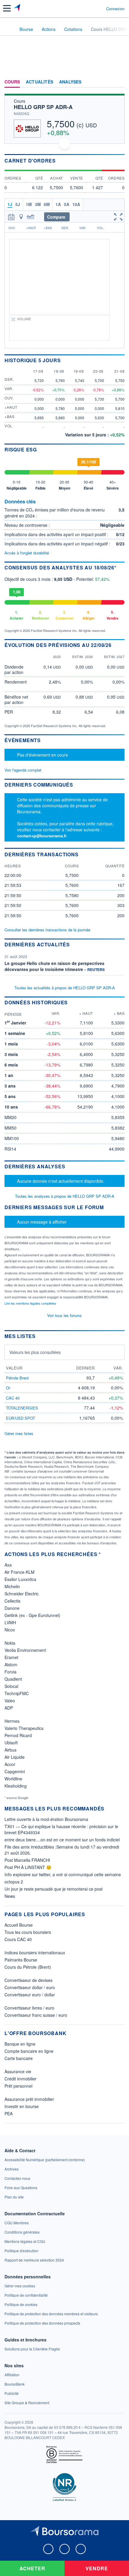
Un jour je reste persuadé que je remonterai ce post (54, 1889)
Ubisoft (11, 1743)
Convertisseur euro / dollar (30, 1995)
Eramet (11, 1657)
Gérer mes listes (19, 1433)
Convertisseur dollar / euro (30, 1987)
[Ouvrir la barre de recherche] (90, 8)
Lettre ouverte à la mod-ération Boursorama (46, 1819)
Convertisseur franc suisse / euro (36, 2015)
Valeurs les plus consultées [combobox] (35, 1352)
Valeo (10, 1701)
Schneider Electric (22, 1594)
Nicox (10, 1630)
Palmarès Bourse (21, 1960)
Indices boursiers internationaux (35, 1952)
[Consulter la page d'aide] (99, 8)
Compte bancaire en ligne (29, 2051)
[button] (7, 8)
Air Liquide (15, 1757)
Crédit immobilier (21, 2079)
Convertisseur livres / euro (29, 2008)
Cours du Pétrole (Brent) (28, 1967)
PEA (9, 2113)
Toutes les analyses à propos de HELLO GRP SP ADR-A (65, 1196)
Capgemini (15, 1771)
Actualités (39, 82)
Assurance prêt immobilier (29, 2099)
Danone (12, 1608)
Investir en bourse (22, 2106)
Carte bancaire (19, 2058)
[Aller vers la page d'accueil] (18, 8)
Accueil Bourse (19, 1925)
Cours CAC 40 (18, 1939)
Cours (12, 82)
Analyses (70, 82)
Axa (8, 1565)
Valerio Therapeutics (24, 1728)
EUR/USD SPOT (21, 1418)
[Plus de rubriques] (120, 82)
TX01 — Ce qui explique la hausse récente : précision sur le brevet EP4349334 (61, 1829)
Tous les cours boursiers (28, 1932)
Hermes (12, 1721)
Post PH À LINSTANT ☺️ (28, 1867)
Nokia (10, 1643)
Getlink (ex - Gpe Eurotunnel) (32, 1615)
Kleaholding (16, 1786)
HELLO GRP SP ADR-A (43, 107)
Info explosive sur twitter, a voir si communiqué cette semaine (63, 1874)
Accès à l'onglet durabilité (27, 553)
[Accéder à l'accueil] (8, 29)
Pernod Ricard (18, 1735)
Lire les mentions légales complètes (31, 1303)
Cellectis (12, 1601)
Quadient (13, 1679)
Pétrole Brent (17, 1378)
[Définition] (39, 502)
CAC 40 (13, 1398)
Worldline (13, 1779)
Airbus (10, 1750)
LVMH (10, 1622)
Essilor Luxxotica (20, 1579)
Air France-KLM (19, 1572)
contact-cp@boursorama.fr (42, 836)
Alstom (11, 1664)
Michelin (12, 1586)
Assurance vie (18, 2071)
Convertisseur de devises (28, 1980)
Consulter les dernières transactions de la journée (47, 930)
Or (8, 1388)
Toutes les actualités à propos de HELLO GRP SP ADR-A (65, 988)
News (10, 1896)
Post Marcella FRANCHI (27, 1860)
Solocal (11, 1686)
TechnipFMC (17, 1693)
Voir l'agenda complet (23, 770)
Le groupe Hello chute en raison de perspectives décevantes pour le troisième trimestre (54, 966)
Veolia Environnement (25, 1650)
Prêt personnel (18, 2086)
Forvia (10, 1672)
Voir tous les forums (64, 1315)
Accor (10, 1764)
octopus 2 (14, 1882)
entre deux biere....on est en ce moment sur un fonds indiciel (62, 1840)
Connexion (115, 9)
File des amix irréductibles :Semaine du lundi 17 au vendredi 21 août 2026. (62, 1850)
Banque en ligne (20, 2044)
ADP (9, 1708)
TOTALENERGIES (22, 1408)
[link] (45, 2160)
